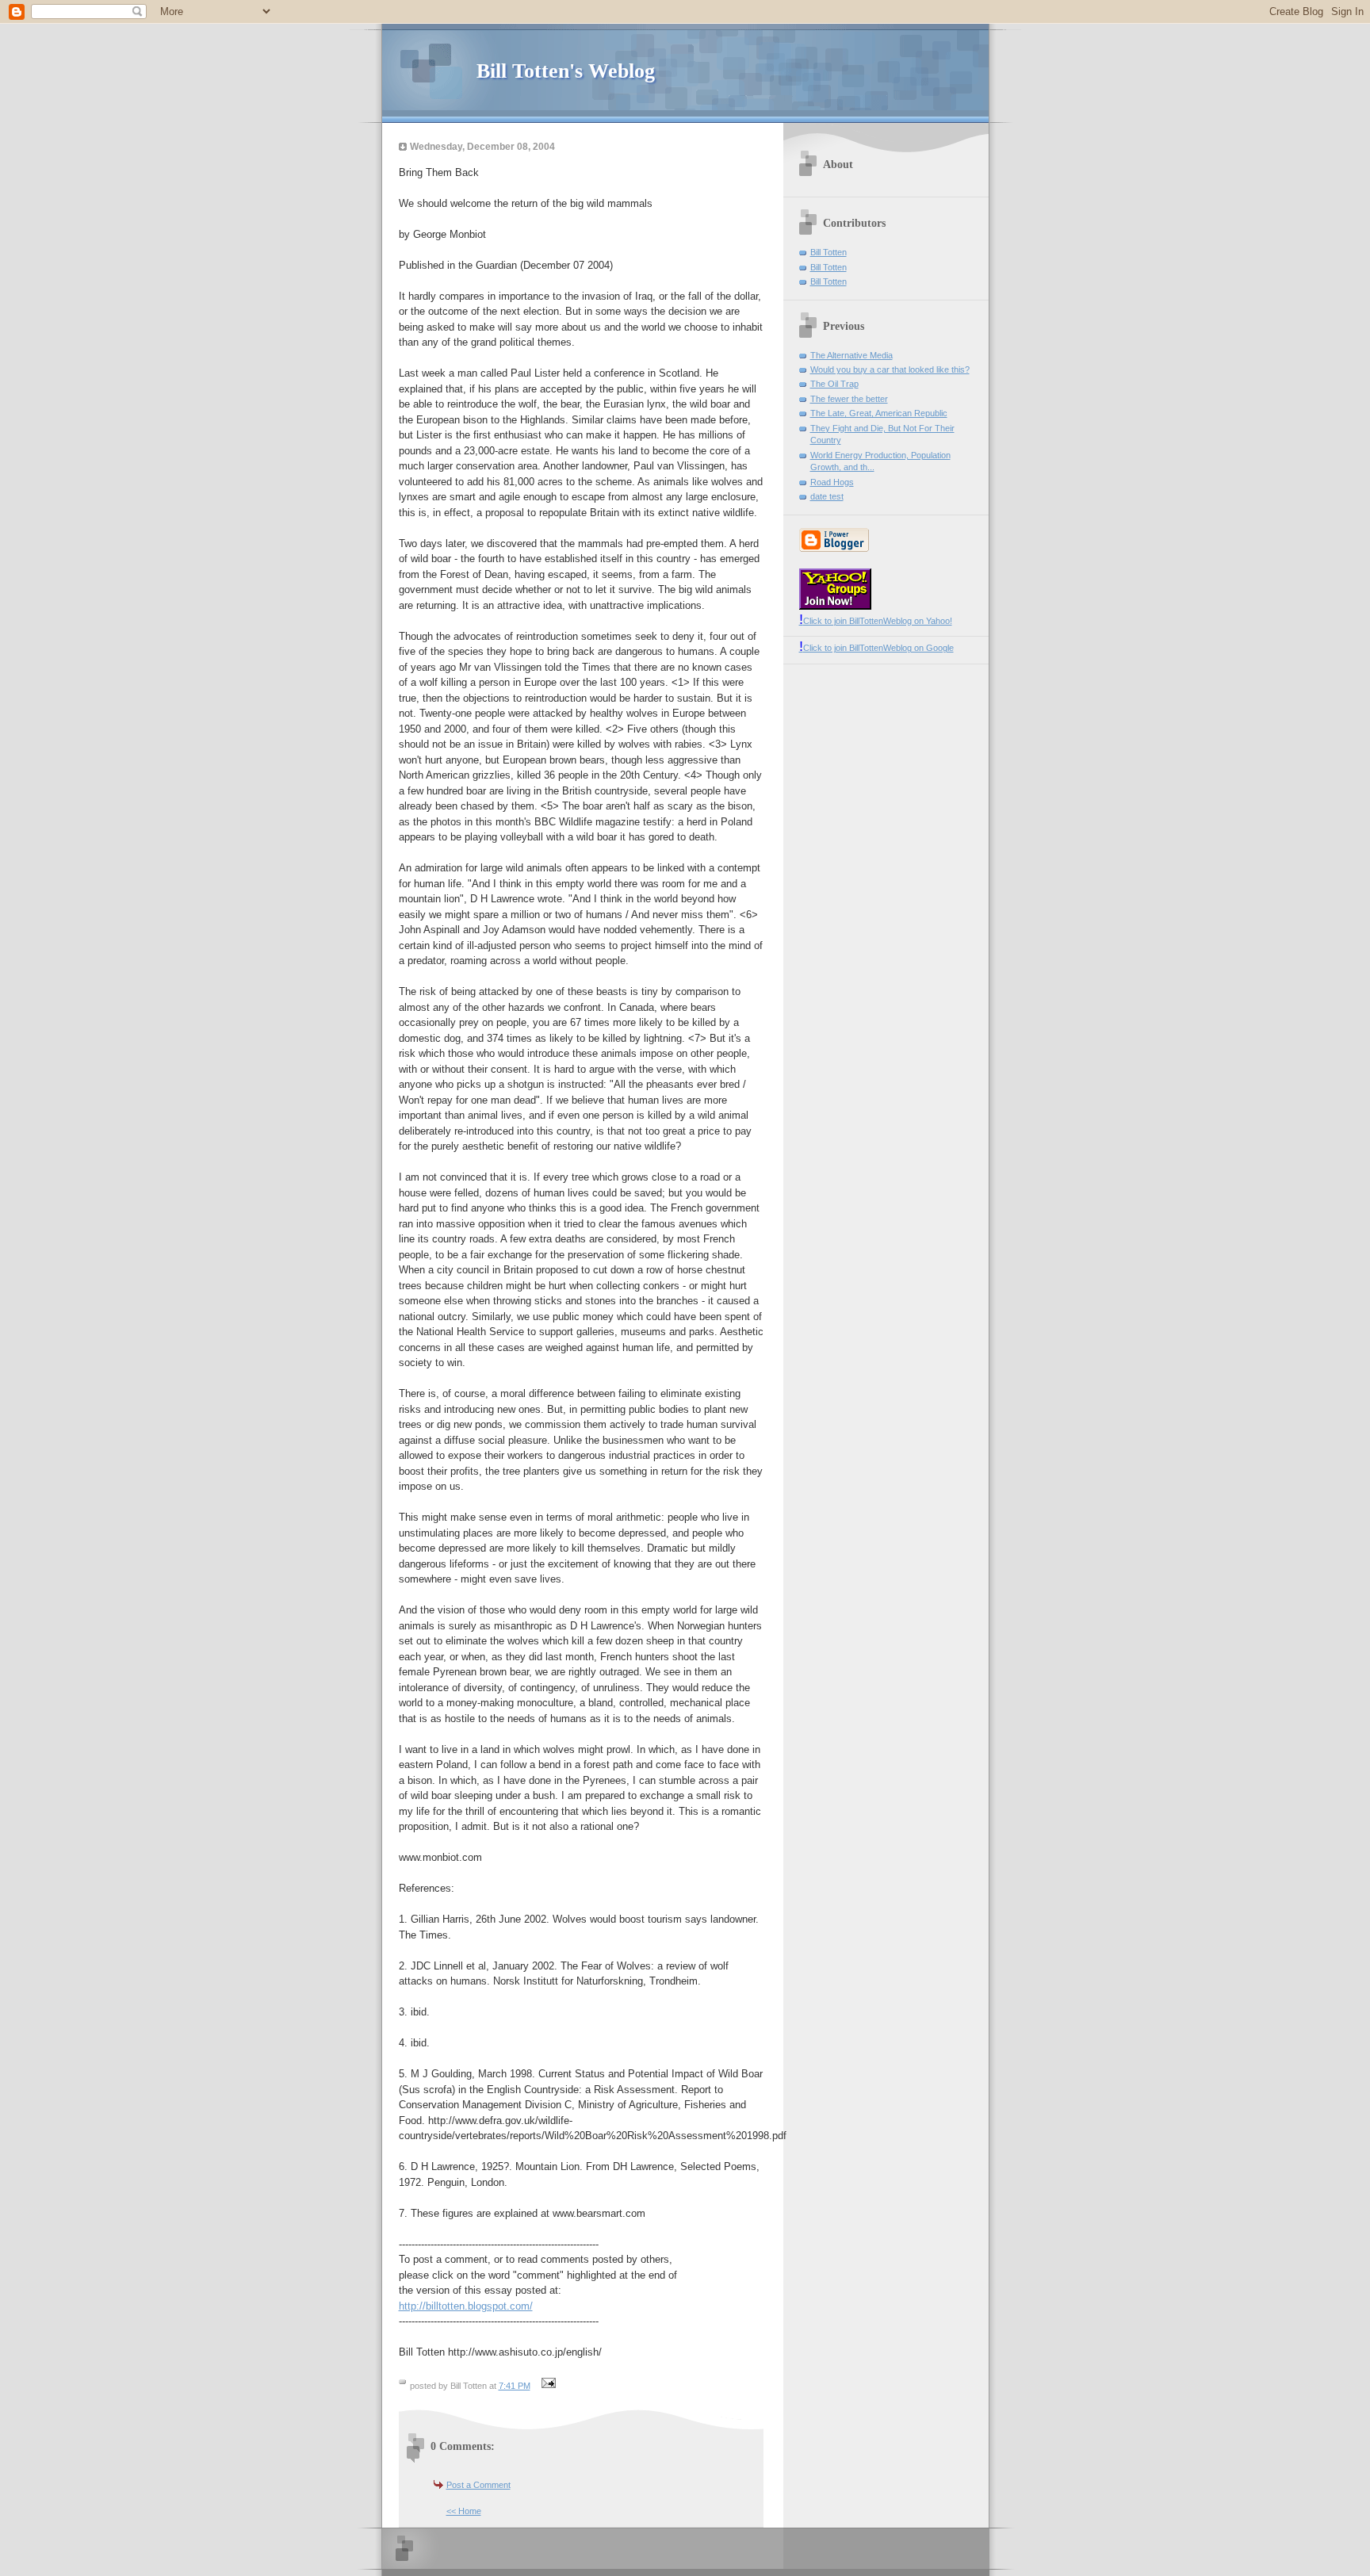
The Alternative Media (851, 355)
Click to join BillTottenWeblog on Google (876, 648)
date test (827, 496)
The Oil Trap (834, 384)
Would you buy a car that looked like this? (890, 369)
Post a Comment (478, 2485)
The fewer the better (849, 399)
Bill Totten (829, 252)
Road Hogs (832, 482)
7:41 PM (515, 2386)
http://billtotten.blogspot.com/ (466, 2306)
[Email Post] (547, 2386)
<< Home (464, 2511)
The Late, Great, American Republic (879, 413)
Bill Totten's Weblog (566, 71)
